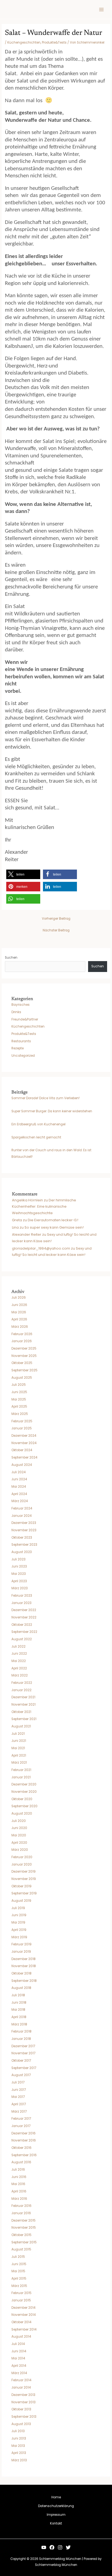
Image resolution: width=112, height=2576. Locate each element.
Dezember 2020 (24, 1784)
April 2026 (19, 1319)
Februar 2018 (21, 2031)
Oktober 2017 (21, 2061)
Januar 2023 (21, 1603)
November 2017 (23, 2053)
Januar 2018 (21, 2039)
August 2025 (22, 1378)
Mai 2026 (19, 1312)
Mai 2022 (19, 1661)
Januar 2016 (21, 2213)
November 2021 (24, 1705)
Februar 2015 (21, 2293)
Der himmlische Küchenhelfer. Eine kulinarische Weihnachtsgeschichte (44, 1207)
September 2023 (24, 1545)
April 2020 (19, 1843)
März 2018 (19, 2024)
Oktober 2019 (21, 1886)
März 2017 (19, 2112)
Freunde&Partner (25, 1019)
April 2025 (19, 1407)
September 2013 (24, 2417)
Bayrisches (21, 1005)
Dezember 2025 (24, 1348)
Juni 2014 (19, 2351)
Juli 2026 (19, 1298)
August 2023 (22, 1552)
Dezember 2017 (23, 2046)
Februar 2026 (22, 1334)
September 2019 (24, 1893)
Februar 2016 (21, 2206)
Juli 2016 (18, 2170)
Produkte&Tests (54, 42)
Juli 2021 (18, 1734)
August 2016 (21, 2162)
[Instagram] (60, 2547)
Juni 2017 (19, 2090)
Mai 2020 (19, 1835)
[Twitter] (68, 2547)
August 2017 (21, 2075)
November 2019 (24, 1879)
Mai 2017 (18, 2097)
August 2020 (22, 1813)
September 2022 (24, 1632)
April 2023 (19, 1581)
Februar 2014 (21, 2380)
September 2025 (24, 1370)
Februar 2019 (21, 1944)
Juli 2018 (18, 1995)
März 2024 (20, 1501)
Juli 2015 (18, 2257)
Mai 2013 (18, 2446)
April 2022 (19, 1668)
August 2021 (21, 1726)
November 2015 (24, 2228)
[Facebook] (52, 2547)
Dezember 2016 (24, 2133)
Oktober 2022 (22, 1625)
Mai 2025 (19, 1399)
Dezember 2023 (24, 1523)
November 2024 (24, 1443)
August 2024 (22, 1465)
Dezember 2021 (23, 1697)
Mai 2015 (18, 2271)
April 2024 (19, 1494)
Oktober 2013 (21, 2409)
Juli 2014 (18, 2344)
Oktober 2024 (22, 1450)
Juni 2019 (19, 1915)
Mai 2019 (18, 1922)
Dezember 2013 (23, 2395)
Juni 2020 (19, 1828)
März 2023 (20, 1588)
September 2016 (24, 2155)
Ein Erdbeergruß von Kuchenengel (38, 1124)
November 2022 (24, 1617)
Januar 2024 (21, 1516)
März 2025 (20, 1414)
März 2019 (19, 1937)
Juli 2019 (18, 1908)
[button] (23, 874)
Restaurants (21, 1041)
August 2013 (21, 2424)
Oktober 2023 (22, 1538)
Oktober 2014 (21, 2322)
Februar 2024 (22, 1508)
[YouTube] (44, 2547)
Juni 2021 (19, 1741)
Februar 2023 (22, 1596)
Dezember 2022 (24, 1610)
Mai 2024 (19, 1487)
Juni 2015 (19, 2264)
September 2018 (24, 1981)
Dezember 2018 (24, 1959)
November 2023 (24, 1530)
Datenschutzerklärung (56, 2506)
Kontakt (56, 2523)
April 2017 (19, 2104)
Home (56, 2497)
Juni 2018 (19, 2003)
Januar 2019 (21, 1952)
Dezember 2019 (24, 1872)
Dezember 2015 (24, 2220)
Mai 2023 (19, 1574)
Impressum (56, 2515)
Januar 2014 (21, 2387)
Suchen (11, 958)
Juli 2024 (18, 1472)
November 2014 (24, 2315)
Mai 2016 (18, 2184)
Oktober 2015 (21, 2235)
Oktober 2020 (22, 1799)
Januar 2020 (22, 1864)
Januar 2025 (22, 1428)
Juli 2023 (18, 1559)
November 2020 (24, 1792)
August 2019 (21, 1901)
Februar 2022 (22, 1683)
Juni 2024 (19, 1479)
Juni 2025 (19, 1392)
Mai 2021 (18, 1748)
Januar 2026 (22, 1341)
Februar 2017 (21, 2119)
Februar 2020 (22, 1857)
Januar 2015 (21, 2300)
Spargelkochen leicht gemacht (36, 1137)
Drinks (16, 1012)
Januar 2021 (21, 1777)
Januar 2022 (21, 1690)
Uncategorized (23, 1056)
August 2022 (22, 1639)
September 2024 (24, 1457)
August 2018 (21, 1988)
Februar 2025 (22, 1421)
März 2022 (20, 1675)
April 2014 (19, 2366)
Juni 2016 (19, 2177)
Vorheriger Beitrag (56, 919)
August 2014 (21, 2337)
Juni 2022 (19, 1654)
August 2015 (21, 2249)
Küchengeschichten (24, 42)
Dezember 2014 (23, 2308)
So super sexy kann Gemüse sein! (54, 1227)
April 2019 (19, 1930)
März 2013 (19, 2460)
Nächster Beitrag (56, 930)
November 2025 (24, 1356)
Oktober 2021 (21, 1712)
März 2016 (19, 2199)
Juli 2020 (19, 1821)
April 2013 (19, 2453)
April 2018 (19, 2017)
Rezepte (18, 1048)
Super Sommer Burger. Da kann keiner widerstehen (52, 1111)
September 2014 (24, 2329)
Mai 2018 (18, 2010)
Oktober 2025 (22, 1363)
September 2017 (24, 2068)
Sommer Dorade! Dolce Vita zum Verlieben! (46, 1098)
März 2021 (19, 1763)
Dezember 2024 (24, 1436)
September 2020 (24, 1806)
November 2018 (24, 1966)
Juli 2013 (18, 2431)
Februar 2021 (21, 1770)
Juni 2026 (19, 1305)
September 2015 (24, 2242)
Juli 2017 (18, 2082)
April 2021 (19, 1755)
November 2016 (24, 2140)
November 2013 (24, 2402)
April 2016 (19, 2191)
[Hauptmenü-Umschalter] (101, 10)
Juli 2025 (19, 1385)
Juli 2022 (18, 1647)
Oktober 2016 (21, 2148)
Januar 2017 (21, 2126)
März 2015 (19, 2286)
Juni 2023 (19, 1566)
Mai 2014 (18, 2358)
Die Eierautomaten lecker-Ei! (53, 1220)
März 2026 (20, 1327)
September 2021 (24, 1719)
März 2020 (20, 1850)
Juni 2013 (19, 2438)
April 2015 (19, 2279)
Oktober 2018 (21, 1973)
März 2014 (19, 2373)
